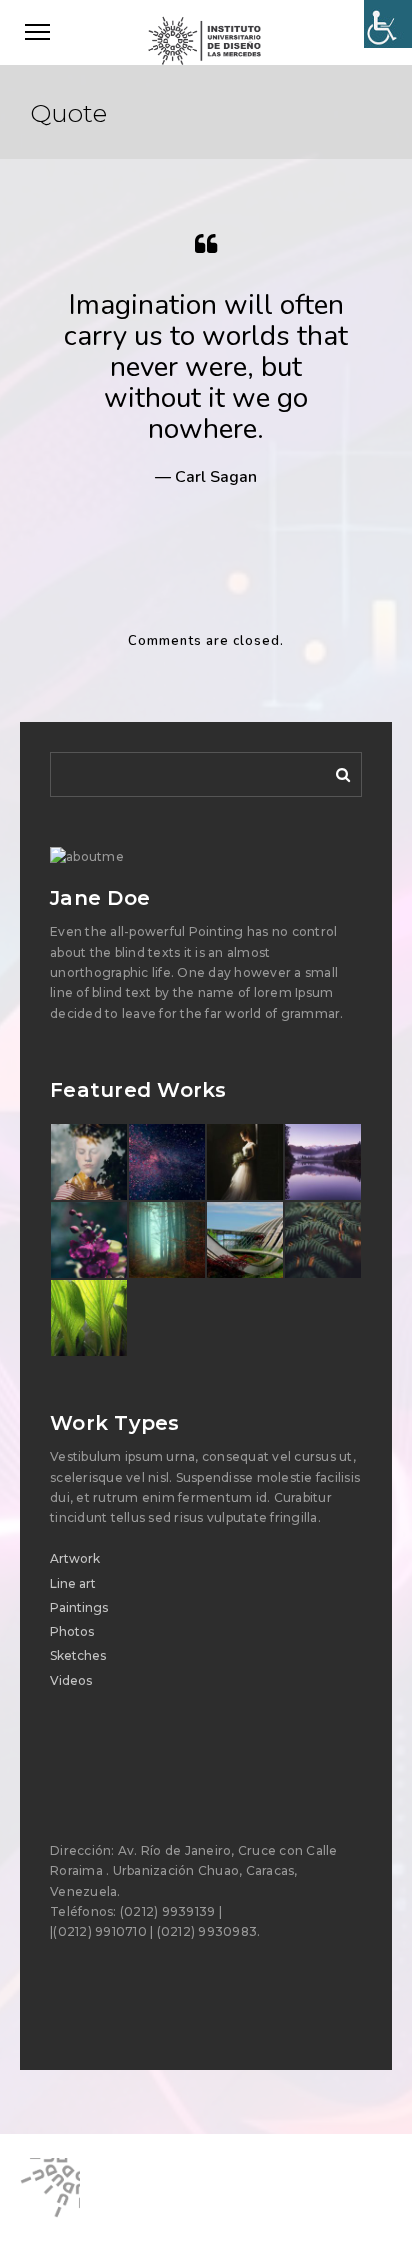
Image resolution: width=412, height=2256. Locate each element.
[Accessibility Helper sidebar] (388, 24)
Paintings (79, 1607)
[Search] (336, 771)
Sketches (78, 1655)
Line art (73, 1583)
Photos (72, 1631)
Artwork (75, 1558)
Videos (71, 1680)
